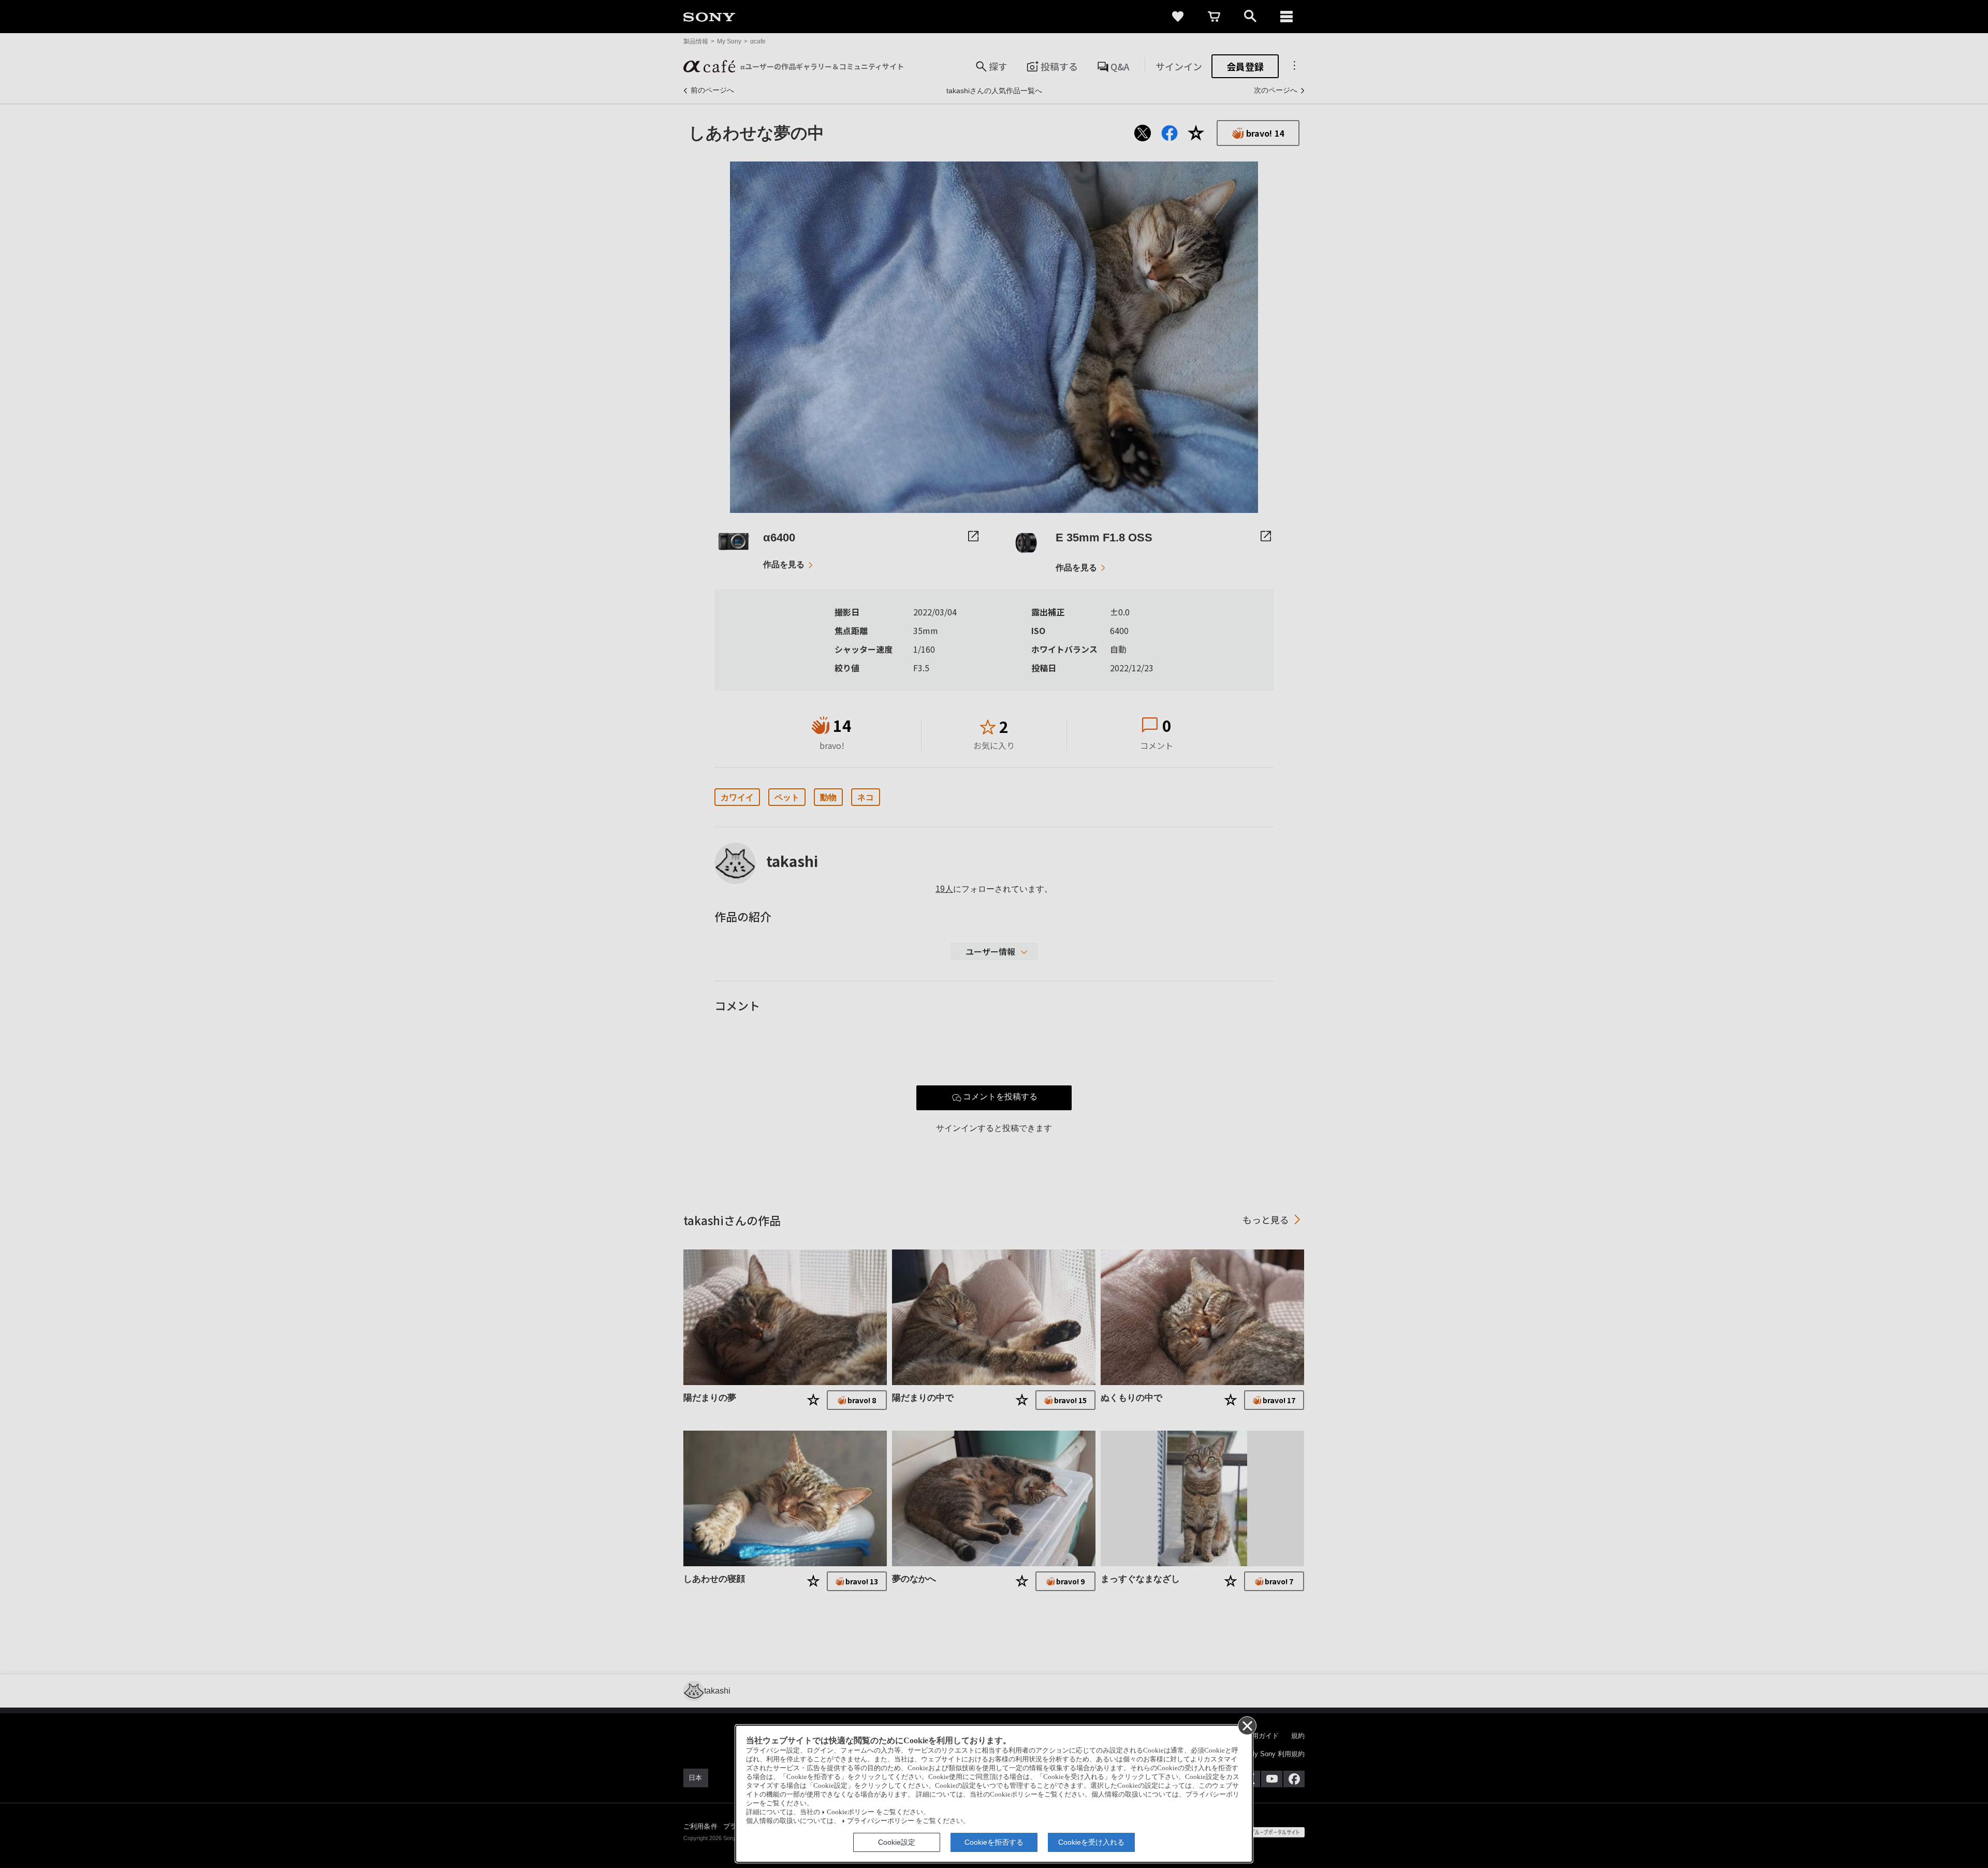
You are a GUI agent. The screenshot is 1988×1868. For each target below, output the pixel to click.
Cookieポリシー (851, 1812)
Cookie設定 (897, 1842)
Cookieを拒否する (994, 1842)
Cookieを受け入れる (1091, 1842)
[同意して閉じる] (1247, 1725)
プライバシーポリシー (881, 1821)
